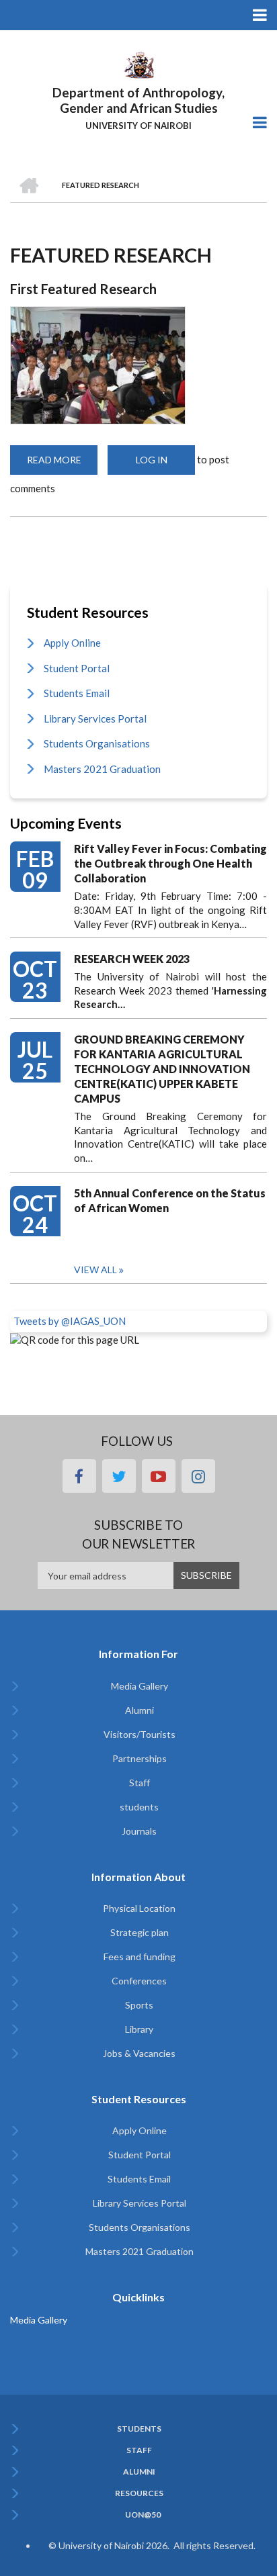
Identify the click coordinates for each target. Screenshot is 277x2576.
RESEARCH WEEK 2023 (132, 959)
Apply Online (72, 643)
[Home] (138, 64)
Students (139, 2429)
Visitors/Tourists (140, 1734)
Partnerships (140, 1758)
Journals (139, 1831)
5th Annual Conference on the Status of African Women (170, 1200)
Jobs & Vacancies (139, 2053)
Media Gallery (140, 1686)
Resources (139, 2493)
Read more (62, 464)
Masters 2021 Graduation (102, 769)
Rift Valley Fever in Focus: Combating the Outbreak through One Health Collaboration (170, 863)
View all (95, 1270)
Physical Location (139, 1908)
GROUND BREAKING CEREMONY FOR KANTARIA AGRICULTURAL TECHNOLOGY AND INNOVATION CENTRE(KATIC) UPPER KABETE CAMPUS (162, 1069)
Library (139, 2029)
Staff (140, 1783)
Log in (152, 460)
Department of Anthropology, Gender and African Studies (138, 100)
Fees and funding (140, 1957)
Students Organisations (97, 743)
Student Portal (77, 668)
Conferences (139, 1981)
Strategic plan (140, 1932)
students (139, 1807)
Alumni (140, 1710)
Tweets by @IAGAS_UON (70, 1321)
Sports (139, 2005)
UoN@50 (143, 2515)
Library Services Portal (95, 719)
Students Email (77, 693)
